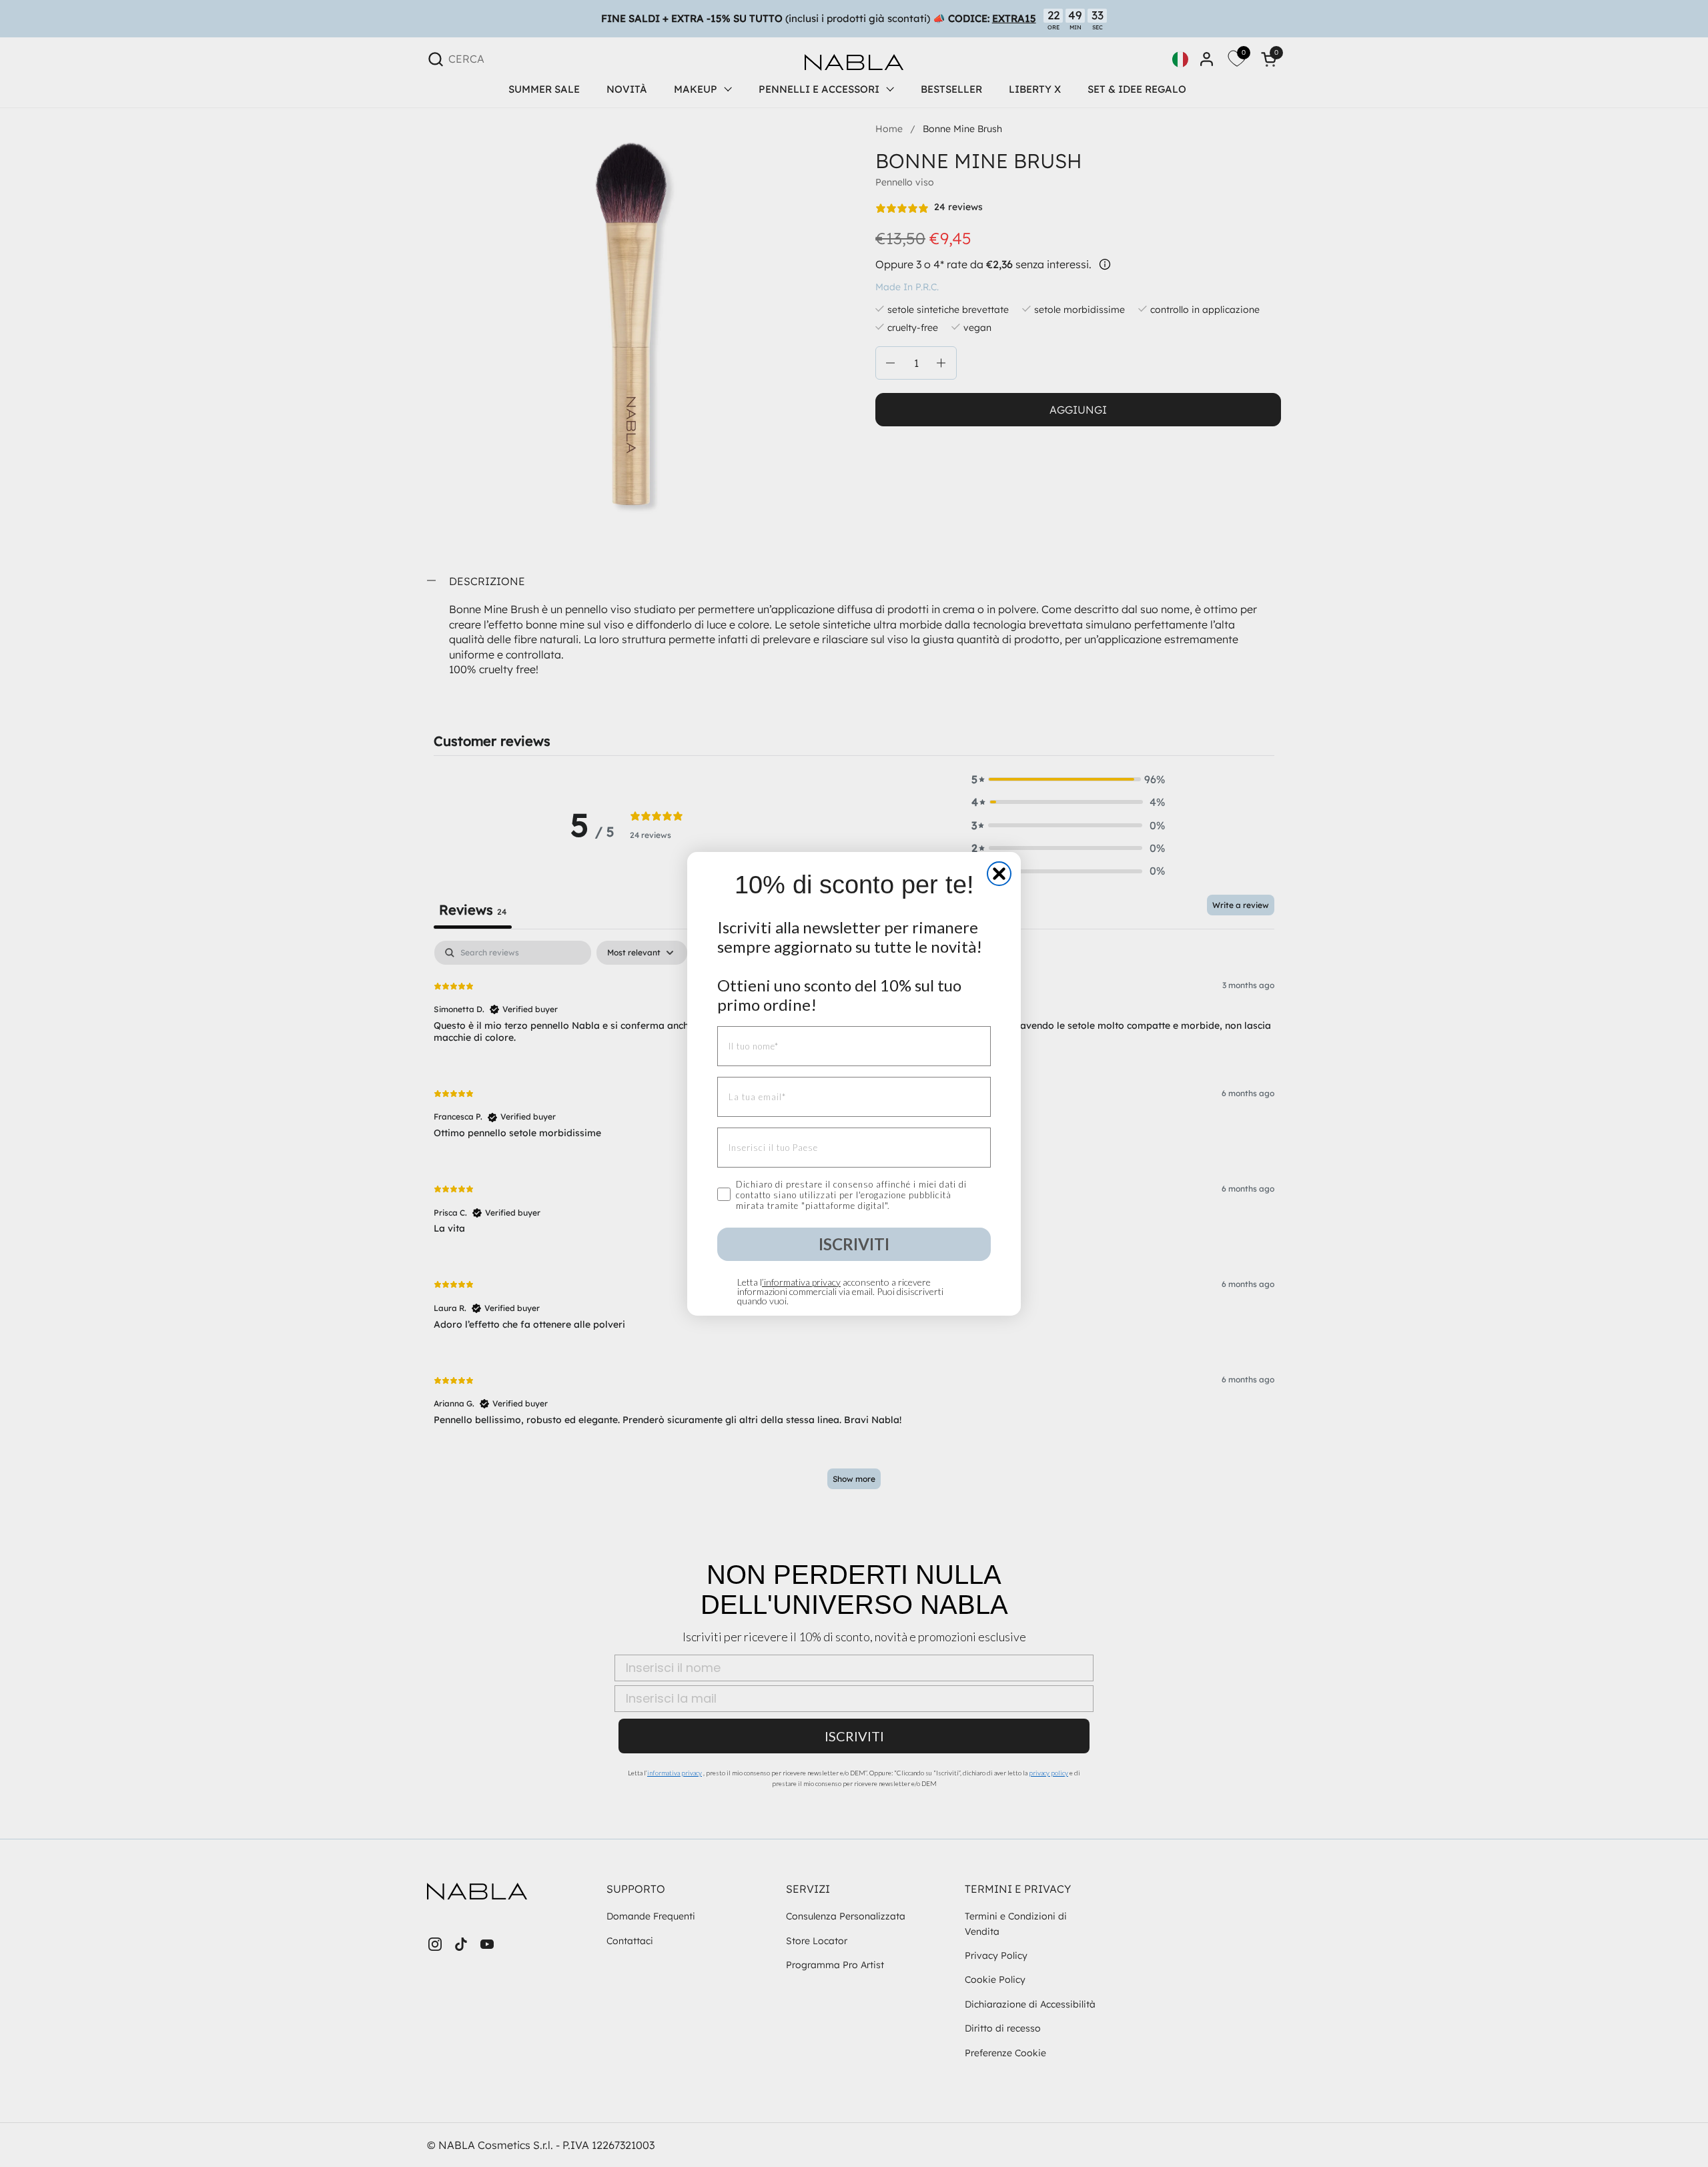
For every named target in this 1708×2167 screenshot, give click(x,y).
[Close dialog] (999, 874)
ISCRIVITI (854, 1244)
